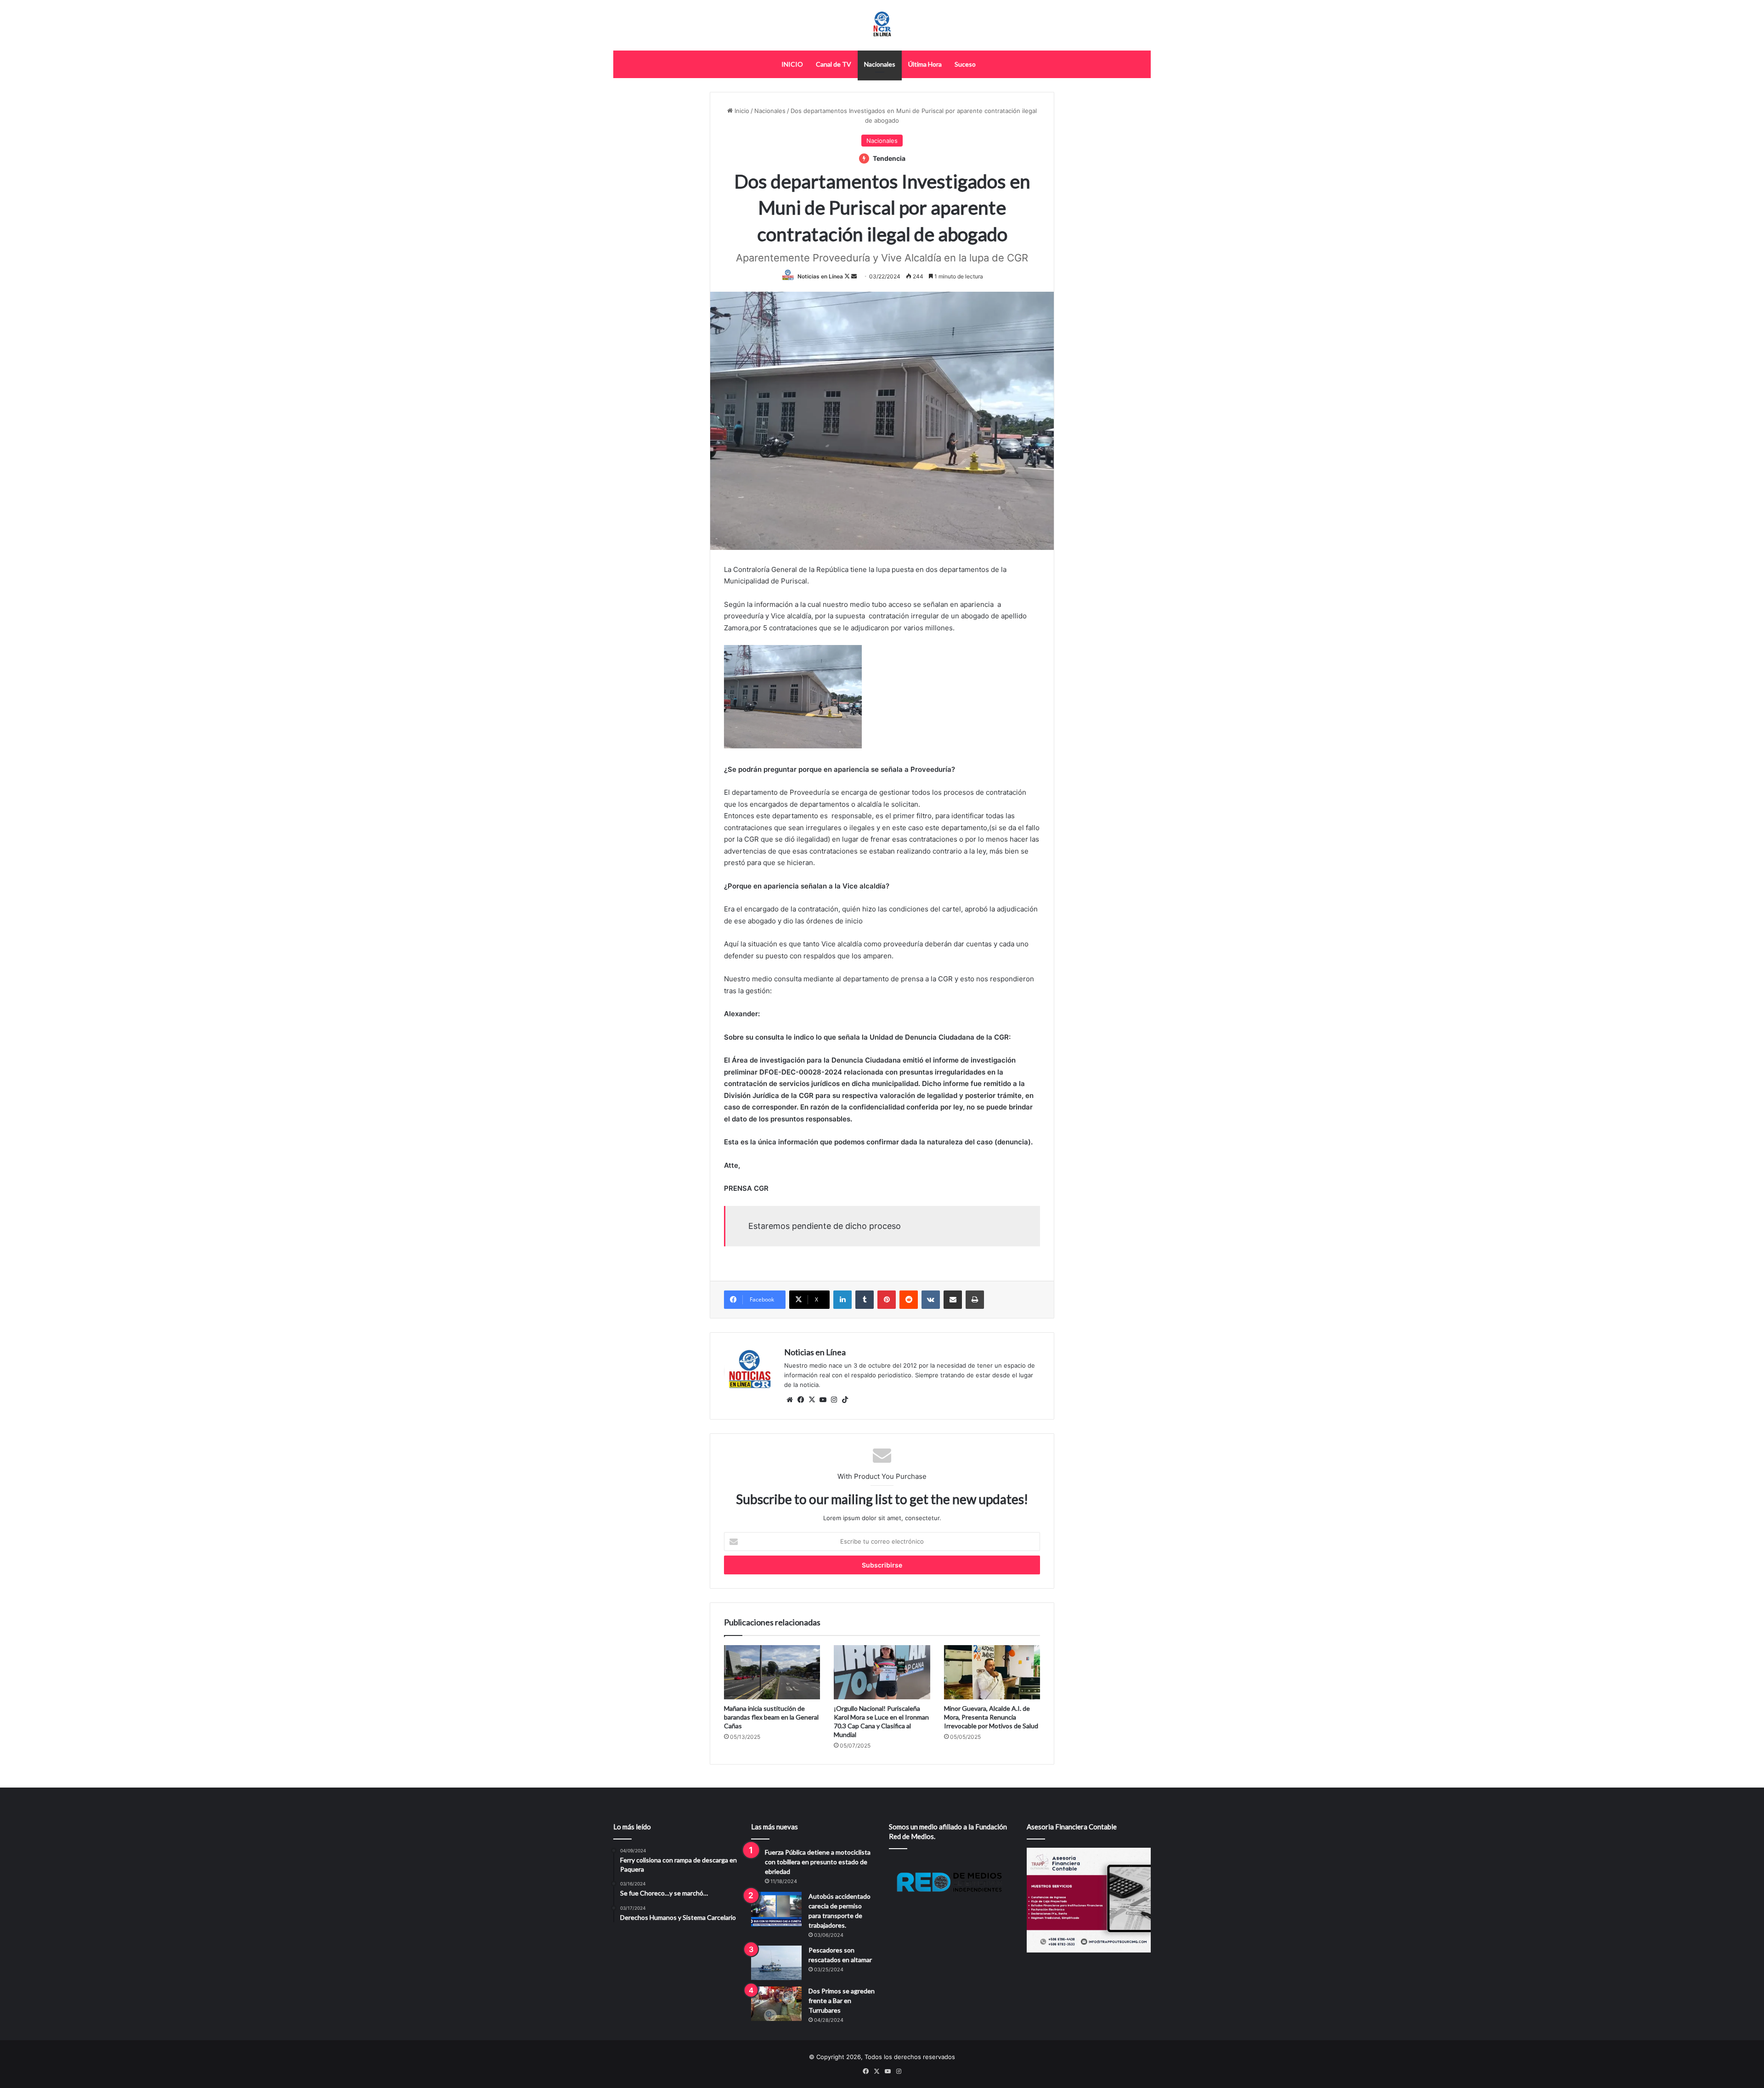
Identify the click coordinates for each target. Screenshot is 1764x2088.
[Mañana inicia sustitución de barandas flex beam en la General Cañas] (772, 1672)
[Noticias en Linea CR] (882, 25)
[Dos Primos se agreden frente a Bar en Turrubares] (776, 2004)
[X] (812, 1400)
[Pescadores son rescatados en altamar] (776, 1963)
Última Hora (925, 64)
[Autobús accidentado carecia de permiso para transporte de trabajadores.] (776, 1909)
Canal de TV (834, 64)
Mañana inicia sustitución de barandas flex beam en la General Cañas (771, 1717)
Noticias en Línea (820, 276)
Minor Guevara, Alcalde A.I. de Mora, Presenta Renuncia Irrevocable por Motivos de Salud (991, 1717)
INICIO (792, 64)
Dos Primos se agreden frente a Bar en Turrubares (842, 2000)
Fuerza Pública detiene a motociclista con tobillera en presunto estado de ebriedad (818, 1862)
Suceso (965, 64)
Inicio (741, 111)
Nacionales (880, 64)
